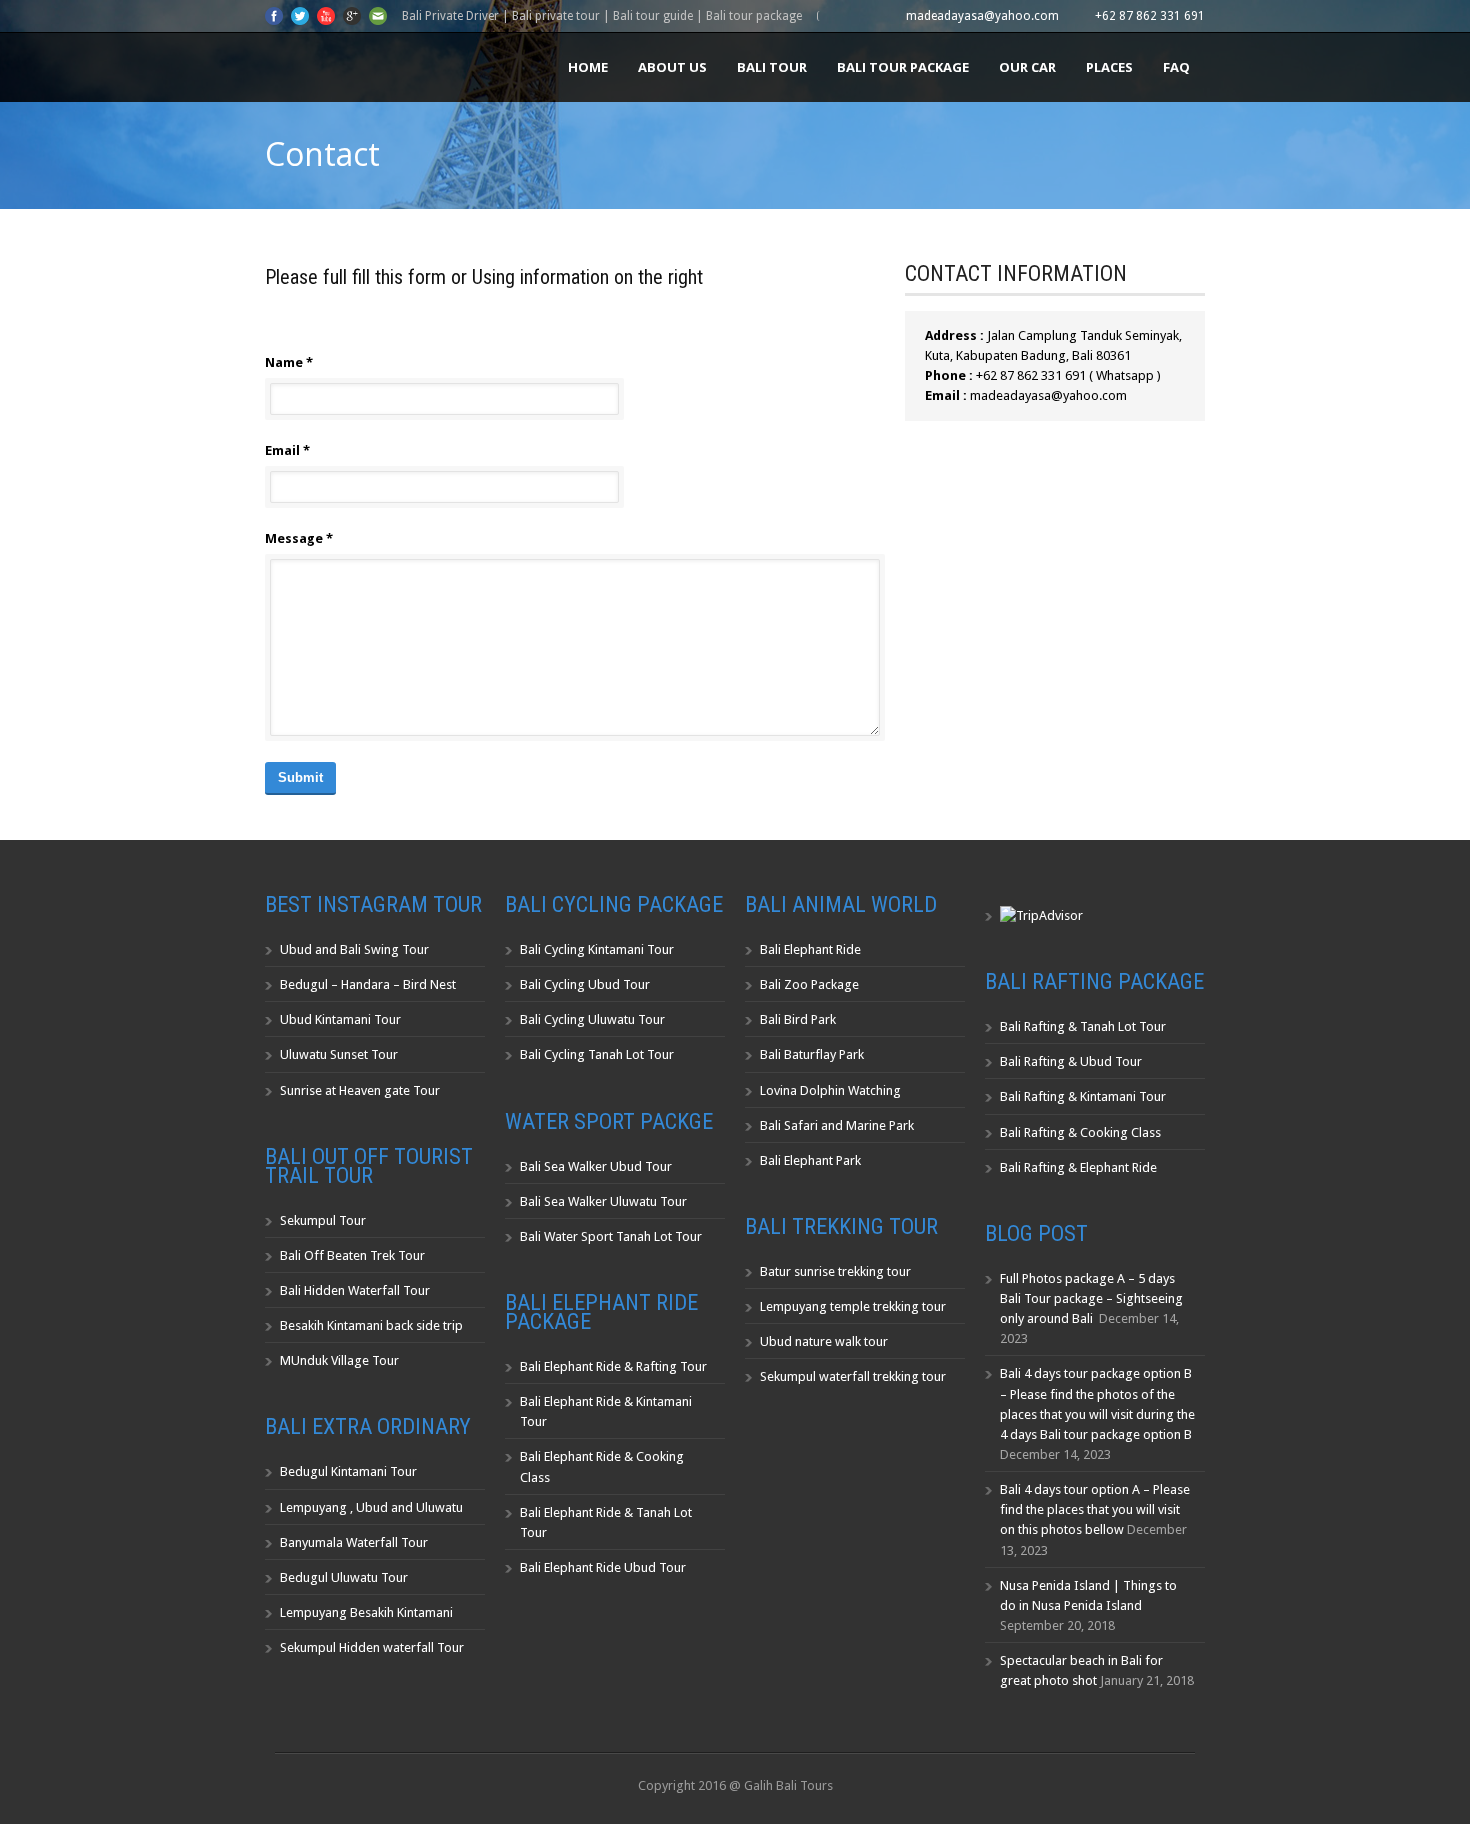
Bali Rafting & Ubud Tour (1071, 1061)
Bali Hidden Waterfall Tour (355, 1290)
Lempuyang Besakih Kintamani (366, 1612)
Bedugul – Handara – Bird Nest (368, 984)
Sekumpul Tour (323, 1220)
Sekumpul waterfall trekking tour (853, 1376)
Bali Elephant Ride (810, 949)
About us (672, 67)
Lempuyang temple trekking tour (853, 1306)
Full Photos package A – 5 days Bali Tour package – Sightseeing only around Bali (1091, 1298)
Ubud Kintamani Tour (340, 1019)
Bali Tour (772, 67)
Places (1109, 67)
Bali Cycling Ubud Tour (585, 984)
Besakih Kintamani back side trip (371, 1325)
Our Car (1027, 67)
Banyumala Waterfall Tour (354, 1542)
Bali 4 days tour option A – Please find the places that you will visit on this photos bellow (1095, 1509)
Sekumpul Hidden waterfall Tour (372, 1647)
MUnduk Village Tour (339, 1360)
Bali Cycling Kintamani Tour (597, 949)
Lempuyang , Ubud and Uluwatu (371, 1507)
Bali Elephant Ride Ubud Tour (603, 1567)
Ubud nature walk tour (824, 1341)
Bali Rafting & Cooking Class (1080, 1132)
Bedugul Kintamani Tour (348, 1471)
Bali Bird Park (798, 1019)
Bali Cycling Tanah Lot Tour (597, 1054)
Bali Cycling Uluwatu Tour (592, 1019)
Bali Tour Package (903, 67)
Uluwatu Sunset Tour (339, 1054)
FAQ (1176, 67)
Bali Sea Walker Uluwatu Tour (603, 1201)
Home (588, 67)
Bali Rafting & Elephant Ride (1078, 1167)
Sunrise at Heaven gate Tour (360, 1090)
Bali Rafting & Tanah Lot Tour (1083, 1026)
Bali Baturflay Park (812, 1054)
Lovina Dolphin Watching (830, 1090)
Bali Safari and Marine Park (837, 1125)
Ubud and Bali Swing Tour (354, 949)
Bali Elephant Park (810, 1160)
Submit (300, 777)
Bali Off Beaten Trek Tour (352, 1255)
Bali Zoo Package (809, 984)
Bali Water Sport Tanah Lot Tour (611, 1236)
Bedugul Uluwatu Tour (344, 1577)
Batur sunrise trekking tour (835, 1271)
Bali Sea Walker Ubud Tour (596, 1166)
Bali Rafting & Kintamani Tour (1083, 1096)
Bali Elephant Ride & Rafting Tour (613, 1366)
